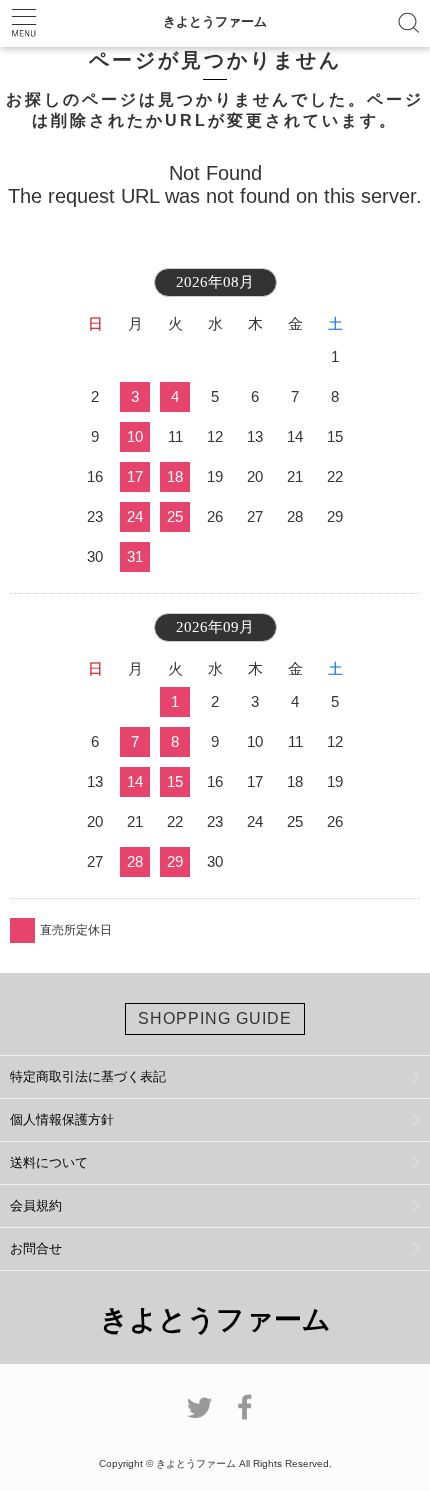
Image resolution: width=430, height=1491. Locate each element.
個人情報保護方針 (62, 1119)
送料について (49, 1162)
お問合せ (36, 1248)
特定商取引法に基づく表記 (88, 1076)
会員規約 (36, 1205)
